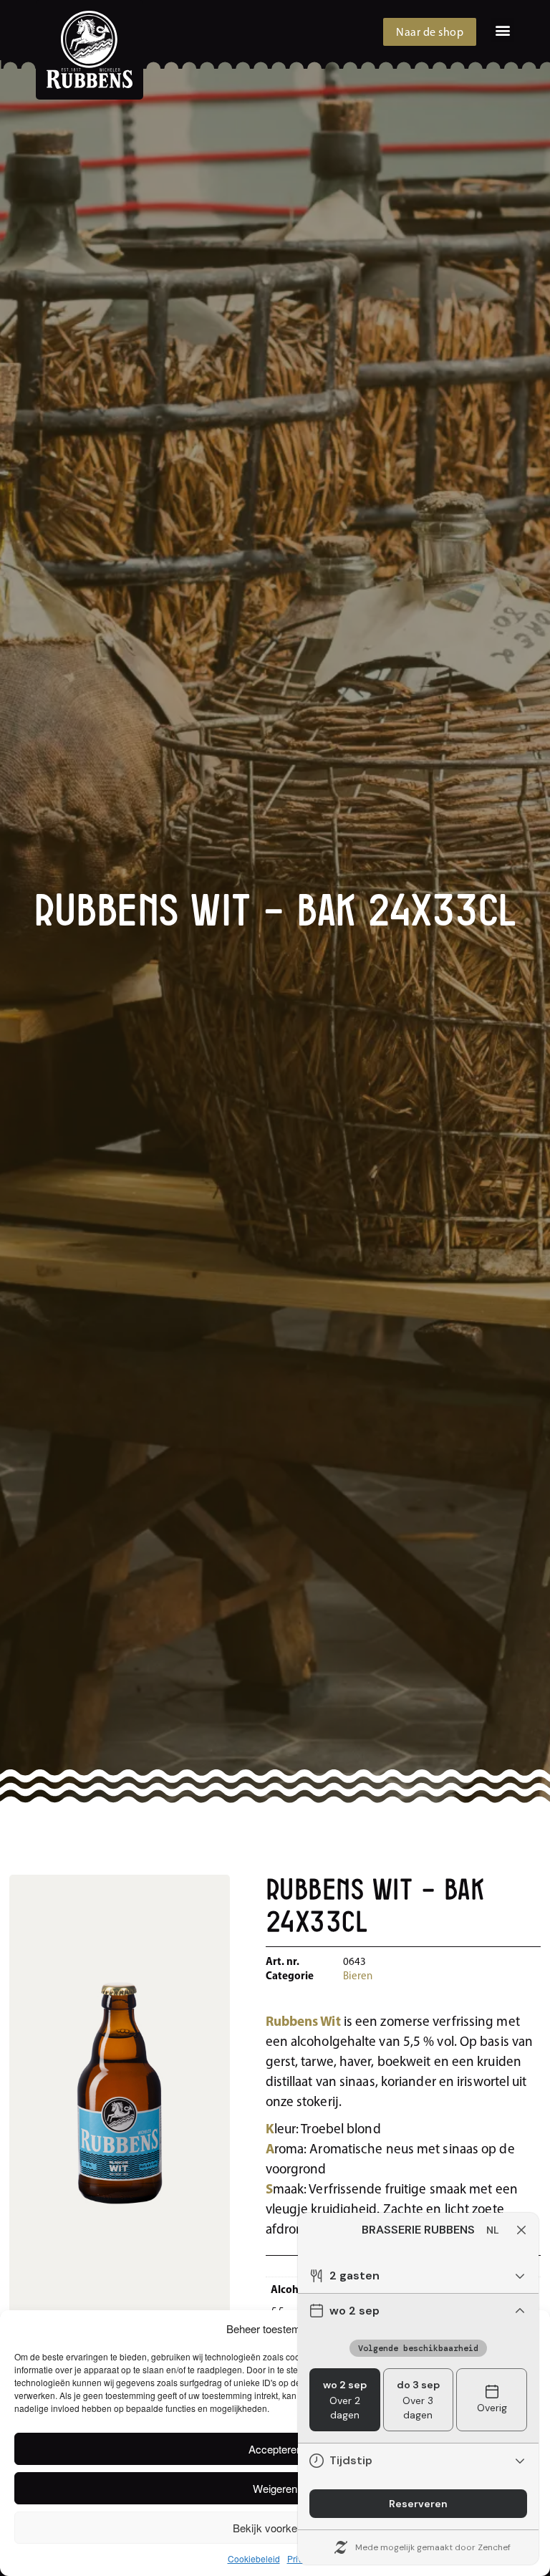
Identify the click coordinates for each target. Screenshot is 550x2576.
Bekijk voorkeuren (275, 2528)
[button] (502, 30)
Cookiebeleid (254, 2558)
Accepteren (275, 2449)
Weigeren (275, 2488)
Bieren (358, 1977)
